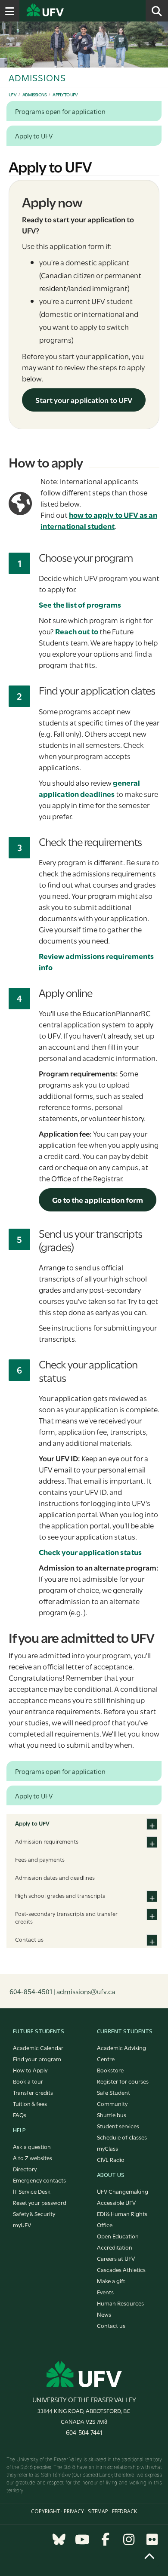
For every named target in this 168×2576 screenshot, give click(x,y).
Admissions (35, 94)
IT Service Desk (32, 2191)
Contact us (29, 1939)
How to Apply (30, 2070)
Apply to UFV (65, 94)
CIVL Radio (111, 2159)
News (104, 2314)
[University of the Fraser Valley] (84, 2374)
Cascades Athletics (121, 2269)
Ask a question (32, 2146)
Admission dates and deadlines (55, 1877)
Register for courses (123, 2081)
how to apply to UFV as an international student (99, 520)
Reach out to (77, 631)
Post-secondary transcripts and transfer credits (66, 1917)
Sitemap (98, 2511)
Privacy (74, 2511)
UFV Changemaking (123, 2191)
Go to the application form (98, 1200)
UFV (12, 94)
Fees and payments (40, 1859)
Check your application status (90, 1552)
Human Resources (120, 2303)
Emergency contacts (39, 2180)
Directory (25, 2169)
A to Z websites (33, 2158)
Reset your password (40, 2202)
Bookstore (110, 2070)
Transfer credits (33, 2092)
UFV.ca (78, 11)
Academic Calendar (38, 2047)
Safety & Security (34, 2213)
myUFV (22, 2225)
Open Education (118, 2236)
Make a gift (111, 2281)
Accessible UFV (116, 2202)
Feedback (124, 2511)
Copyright (45, 2511)
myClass (107, 2148)
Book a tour (28, 2081)
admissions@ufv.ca (86, 1991)
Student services (118, 2126)
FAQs (20, 2115)
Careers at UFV (116, 2258)
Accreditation (115, 2247)
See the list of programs (80, 604)
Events (105, 2292)
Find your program (37, 2059)
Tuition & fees (30, 2103)
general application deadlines (89, 788)
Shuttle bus (112, 2115)
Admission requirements (47, 1841)
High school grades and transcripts (60, 1895)
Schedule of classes (122, 2137)
